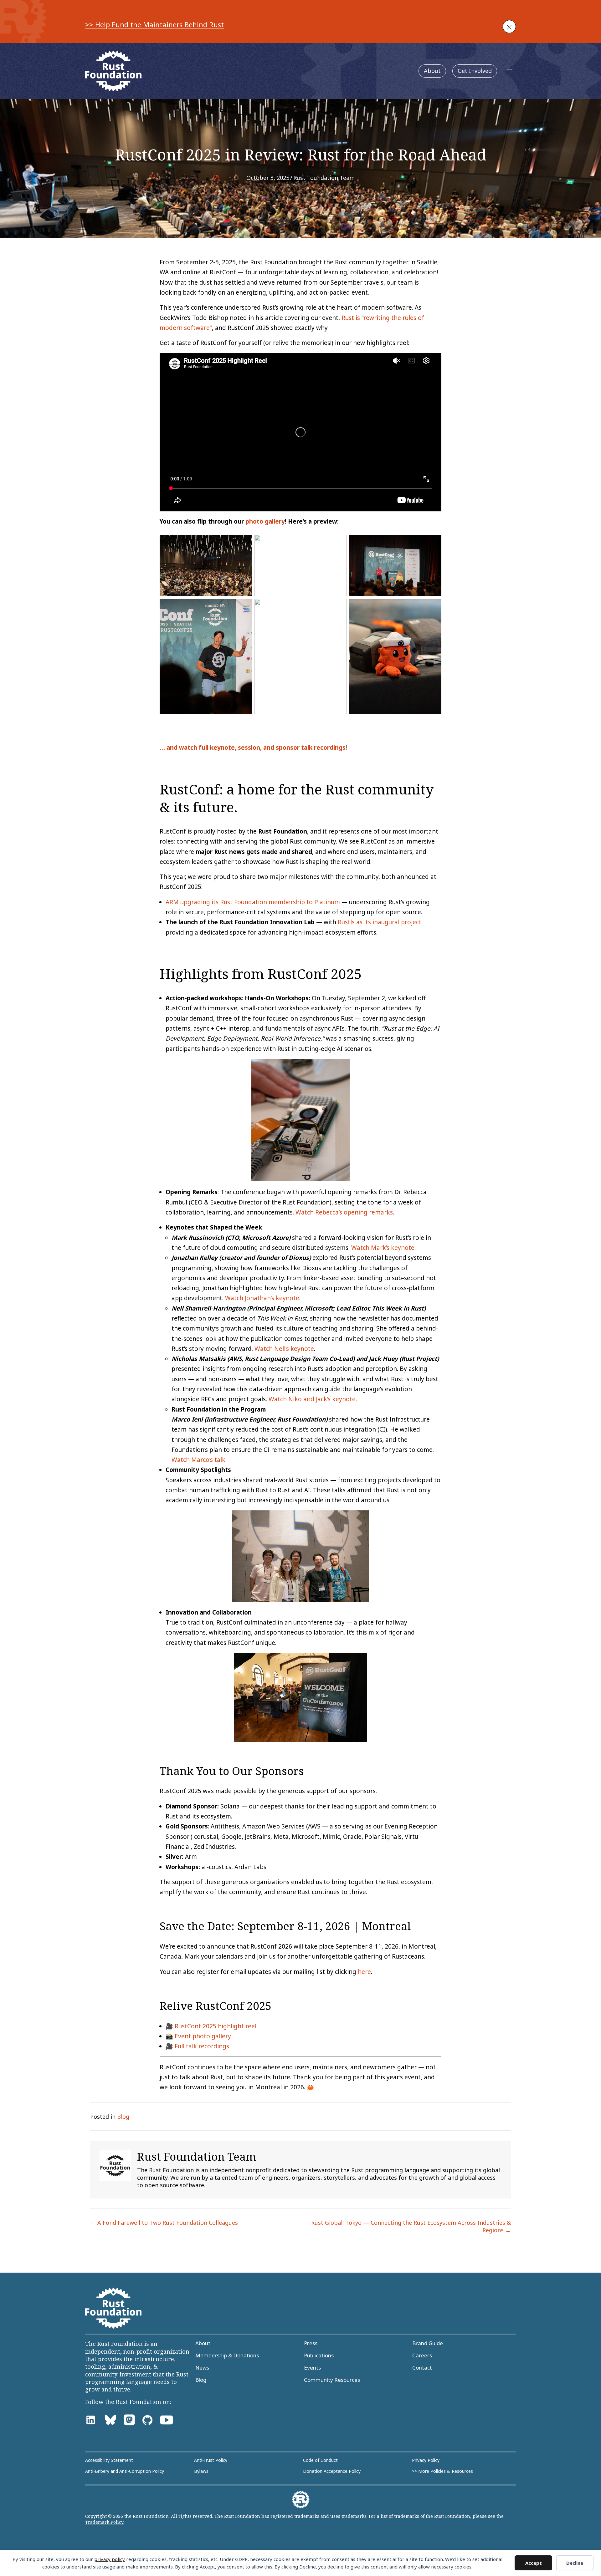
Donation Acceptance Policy (332, 2471)
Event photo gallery (203, 2036)
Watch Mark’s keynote (383, 1248)
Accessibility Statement (109, 2460)
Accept (534, 2563)
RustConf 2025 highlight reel (216, 2026)
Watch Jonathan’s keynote (262, 1298)
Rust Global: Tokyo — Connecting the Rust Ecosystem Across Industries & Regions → (411, 2226)
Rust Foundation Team (324, 178)
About (432, 71)
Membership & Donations (227, 2355)
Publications (319, 2355)
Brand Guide (428, 2343)
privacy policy (110, 2559)
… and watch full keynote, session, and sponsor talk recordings (253, 748)
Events (312, 2368)
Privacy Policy (426, 2460)
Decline (575, 2563)
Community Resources (332, 2380)
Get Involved (475, 71)
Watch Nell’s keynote (284, 1349)
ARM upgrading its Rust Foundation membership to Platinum (253, 902)
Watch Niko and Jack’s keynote (312, 1399)
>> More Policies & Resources (442, 2471)
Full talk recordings (202, 2046)
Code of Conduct (320, 2460)
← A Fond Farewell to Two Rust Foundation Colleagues (164, 2223)
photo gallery (265, 521)
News (202, 2368)
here (364, 1972)
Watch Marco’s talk (198, 1460)
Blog (123, 2117)
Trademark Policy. (105, 2522)
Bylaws (201, 2471)
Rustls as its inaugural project (380, 922)
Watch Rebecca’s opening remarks (344, 1212)
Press (311, 2343)
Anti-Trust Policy (211, 2460)
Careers (422, 2355)
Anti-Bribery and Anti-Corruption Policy (125, 2471)
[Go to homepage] (113, 71)
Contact (422, 2368)
